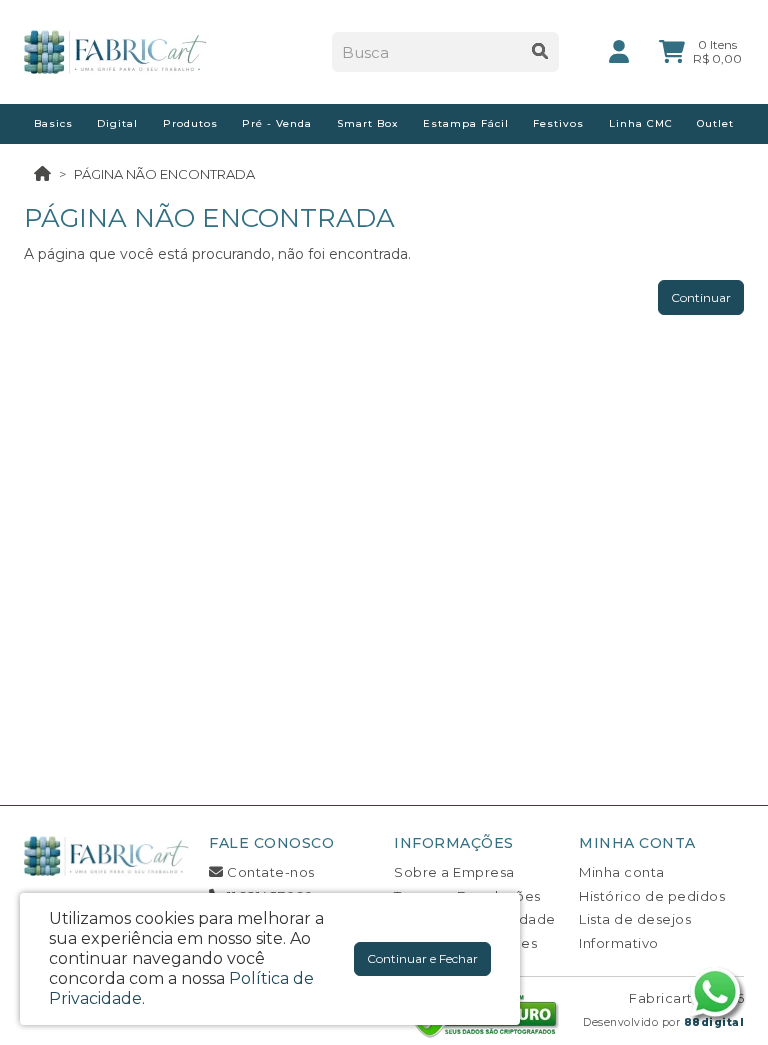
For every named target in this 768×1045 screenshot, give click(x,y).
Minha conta (622, 872)
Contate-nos (269, 872)
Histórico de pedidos (652, 896)
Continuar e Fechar (422, 958)
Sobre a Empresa (454, 872)
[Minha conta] (619, 50)
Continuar (701, 297)
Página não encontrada (164, 174)
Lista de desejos (635, 919)
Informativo (619, 943)
